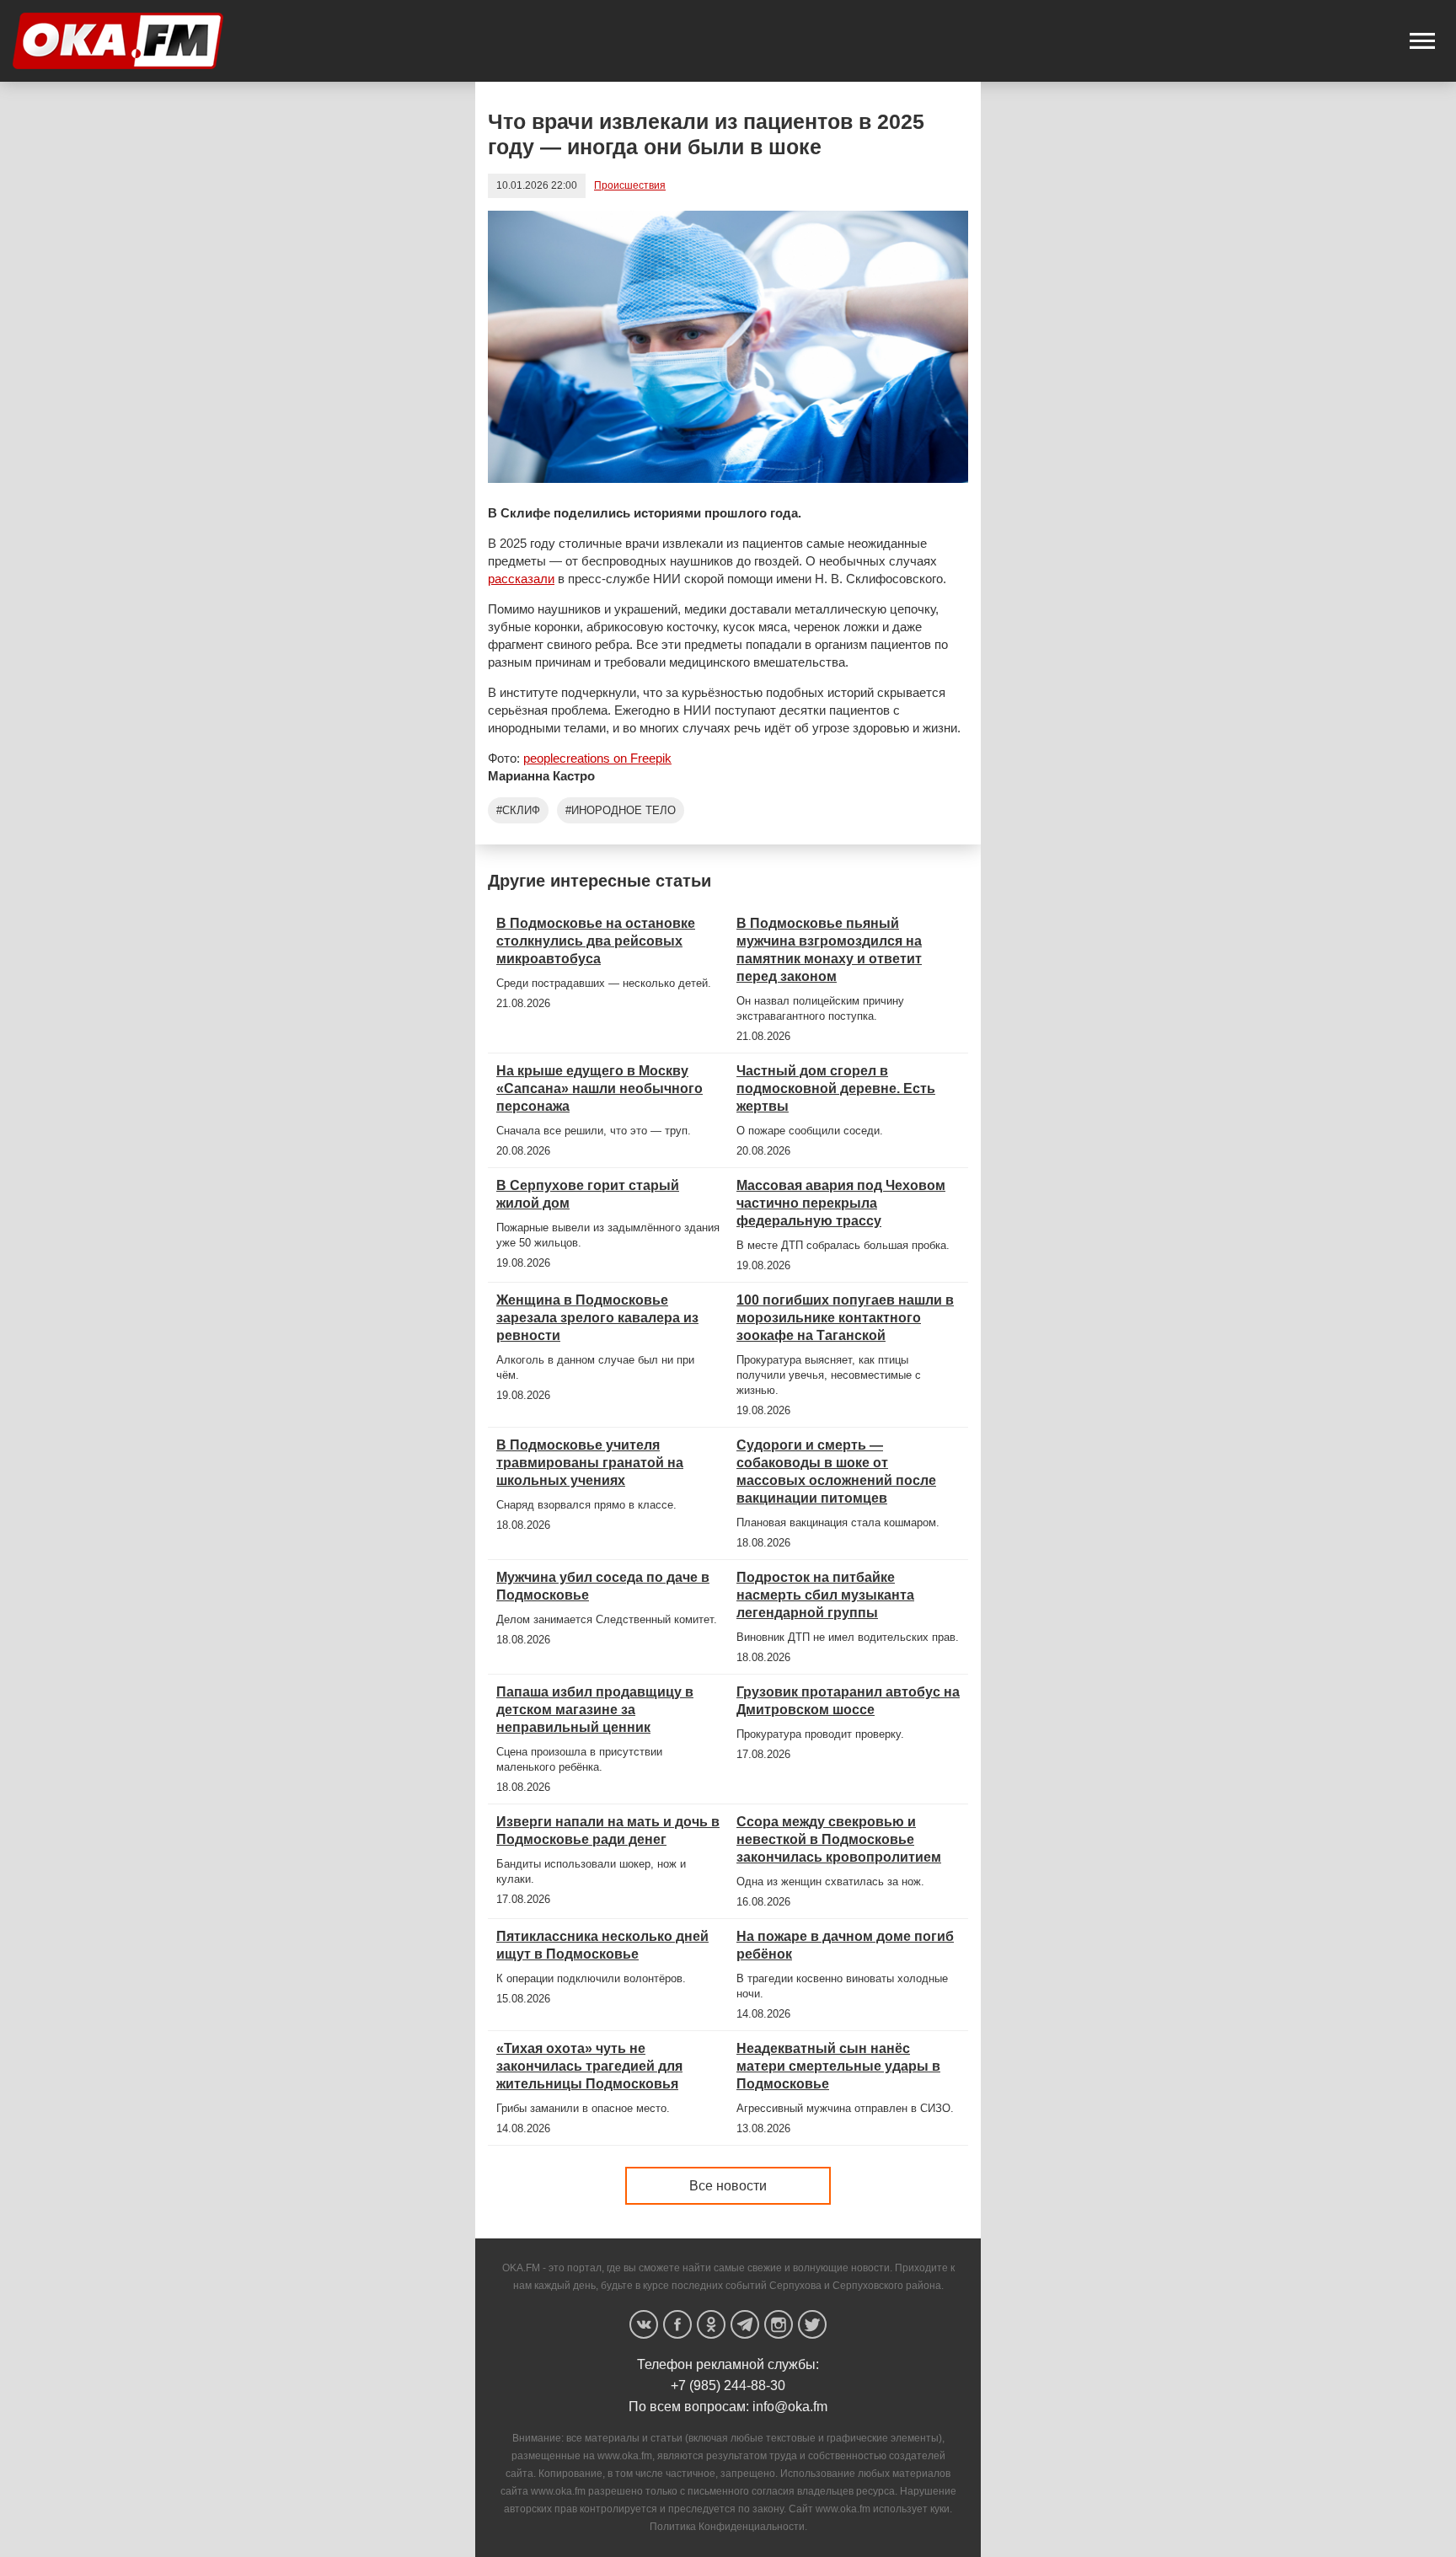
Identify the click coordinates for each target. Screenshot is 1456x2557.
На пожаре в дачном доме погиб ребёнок (845, 1945)
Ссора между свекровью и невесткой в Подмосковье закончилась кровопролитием (839, 1839)
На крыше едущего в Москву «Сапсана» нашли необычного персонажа (600, 1088)
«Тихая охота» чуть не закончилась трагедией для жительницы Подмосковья (589, 2066)
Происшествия (630, 185)
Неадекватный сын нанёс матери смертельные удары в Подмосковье (838, 2066)
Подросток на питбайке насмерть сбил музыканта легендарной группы (825, 1595)
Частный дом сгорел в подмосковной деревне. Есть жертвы (836, 1088)
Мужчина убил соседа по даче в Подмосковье (603, 1586)
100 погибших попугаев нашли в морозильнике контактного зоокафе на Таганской (845, 1318)
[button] (1422, 41)
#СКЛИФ (518, 810)
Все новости (728, 2186)
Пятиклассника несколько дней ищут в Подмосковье (602, 1945)
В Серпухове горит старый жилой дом (588, 1194)
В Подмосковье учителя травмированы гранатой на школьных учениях (590, 1463)
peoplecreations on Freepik (597, 758)
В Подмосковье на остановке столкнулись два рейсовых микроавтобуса (596, 941)
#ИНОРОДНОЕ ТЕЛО (621, 810)
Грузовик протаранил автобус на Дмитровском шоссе (848, 1701)
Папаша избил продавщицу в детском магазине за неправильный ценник (595, 1710)
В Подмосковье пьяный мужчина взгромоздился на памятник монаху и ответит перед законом (829, 950)
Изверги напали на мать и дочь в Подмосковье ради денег (608, 1831)
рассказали (521, 579)
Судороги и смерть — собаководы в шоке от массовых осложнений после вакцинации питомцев (836, 1471)
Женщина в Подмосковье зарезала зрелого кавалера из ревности (597, 1318)
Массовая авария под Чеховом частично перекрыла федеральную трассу (841, 1203)
